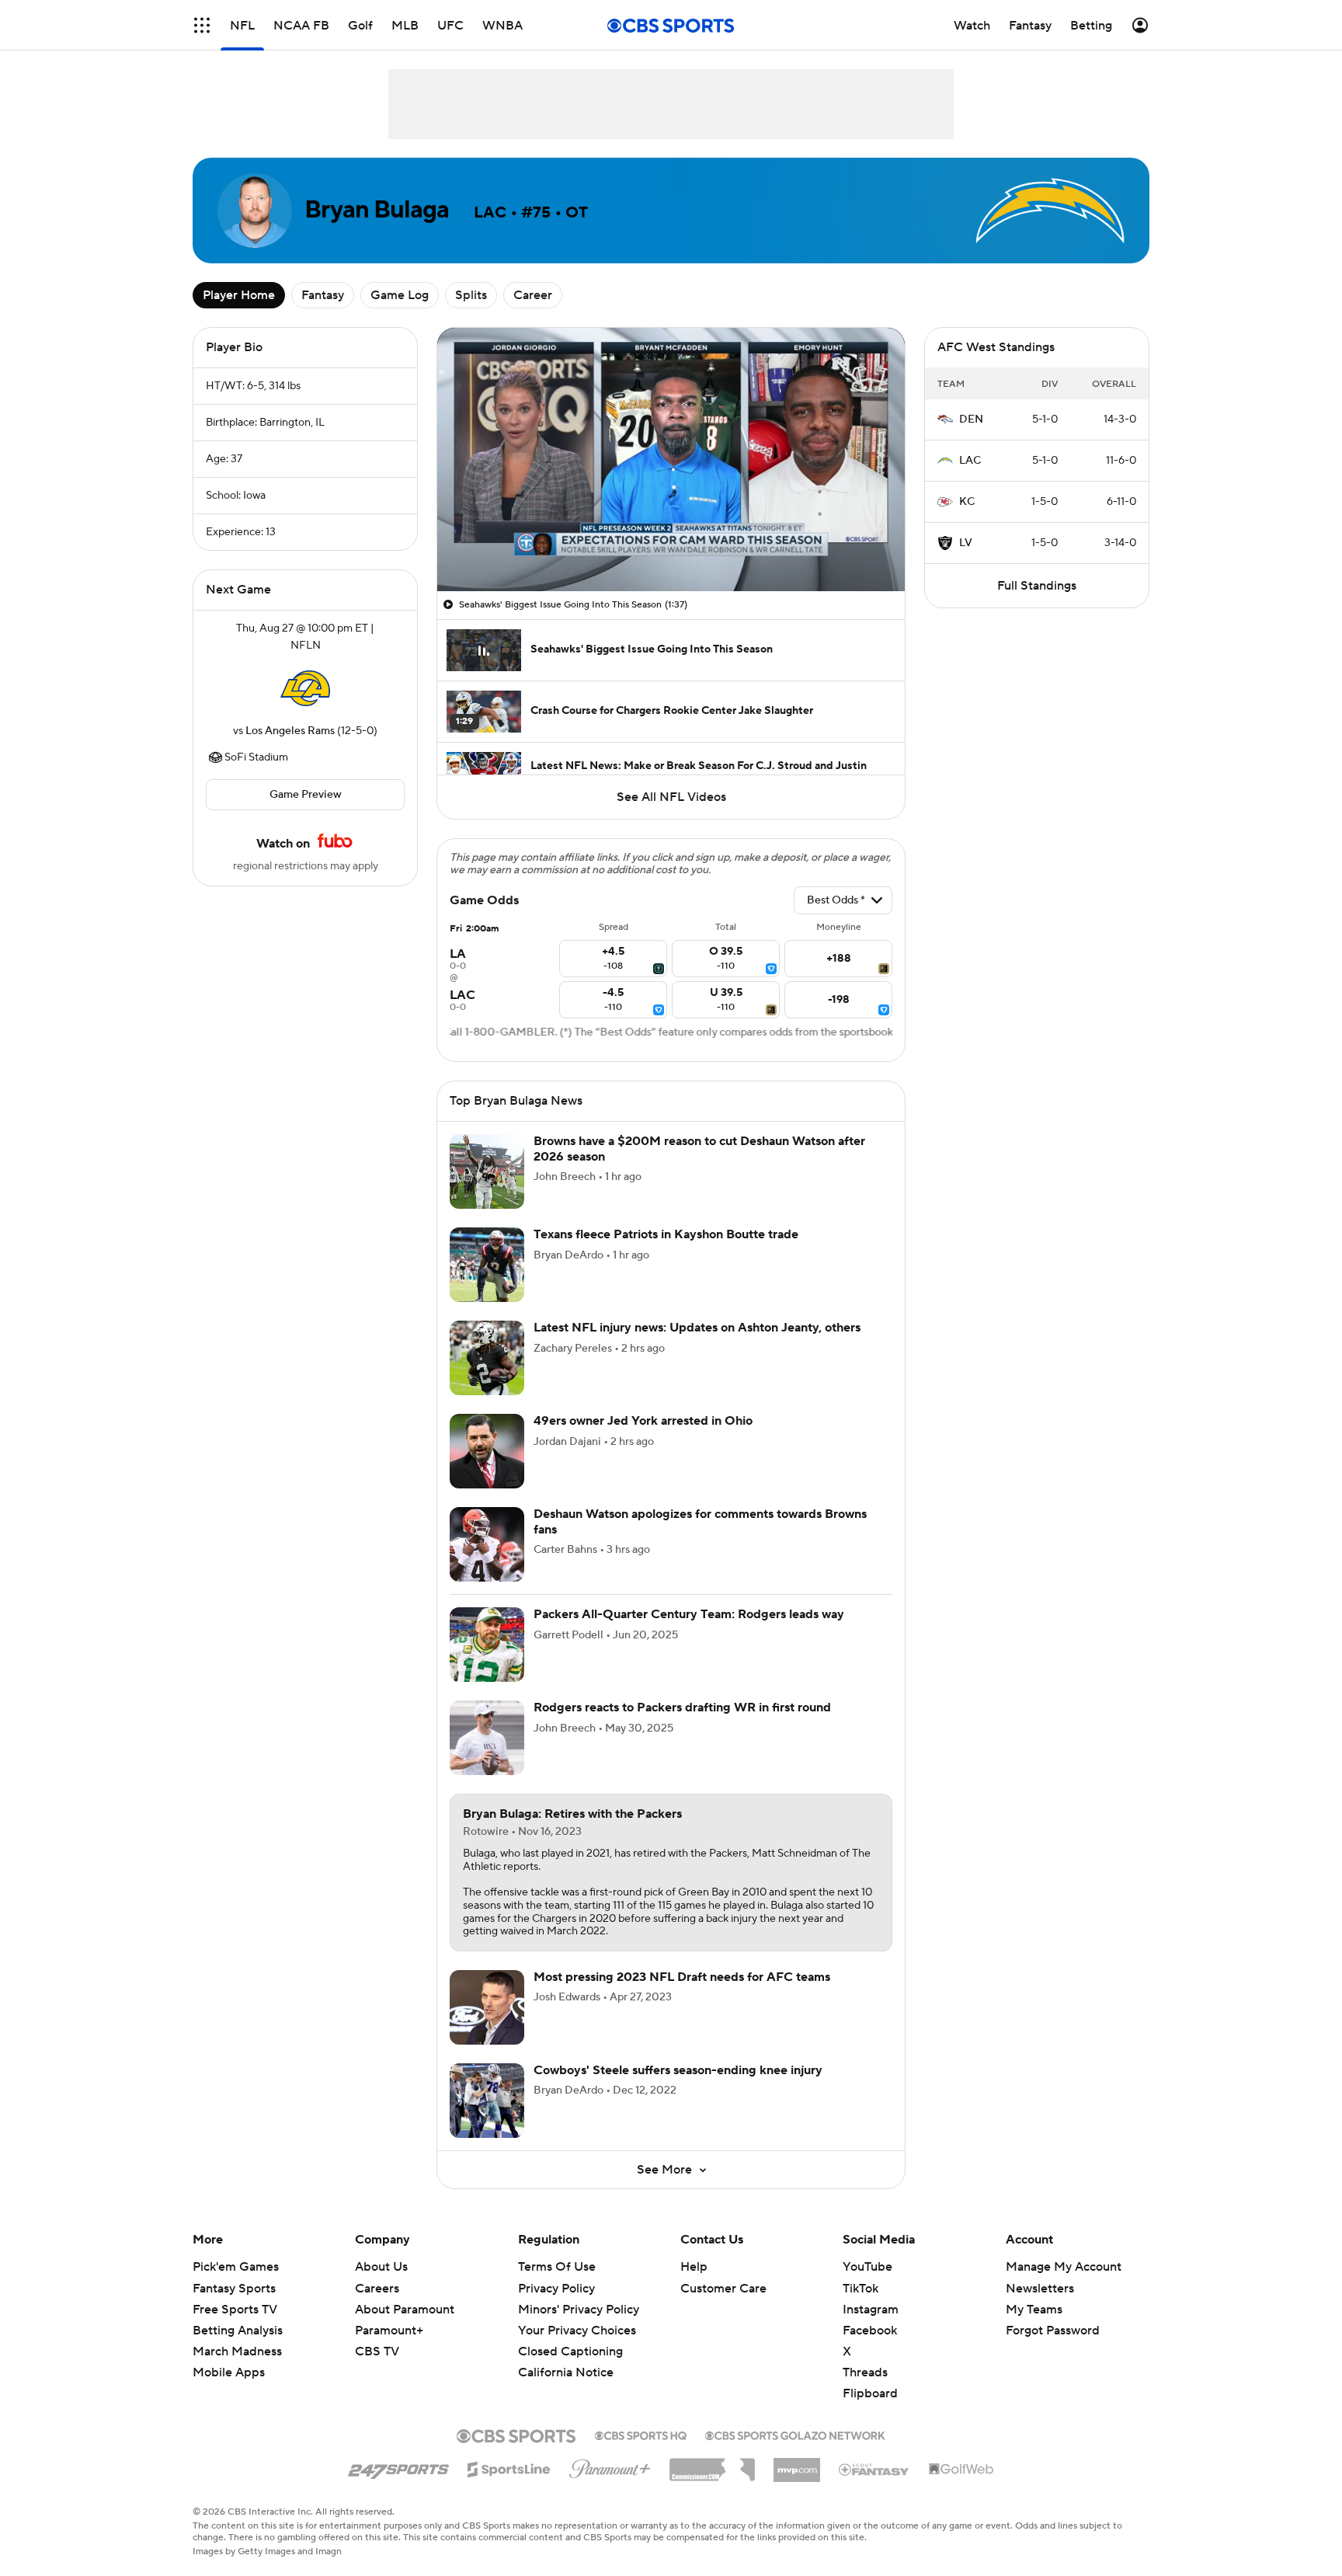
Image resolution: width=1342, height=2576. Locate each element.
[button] (202, 25)
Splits (471, 295)
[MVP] (797, 2464)
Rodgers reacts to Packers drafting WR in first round (682, 1707)
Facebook (870, 2331)
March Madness (237, 2351)
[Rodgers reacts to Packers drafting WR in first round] (487, 1738)
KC (967, 502)
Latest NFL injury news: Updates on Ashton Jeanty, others (697, 1328)
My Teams (1034, 2310)
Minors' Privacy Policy (579, 2310)
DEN (971, 419)
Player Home (239, 295)
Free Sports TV (235, 2310)
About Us (381, 2267)
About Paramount (405, 2310)
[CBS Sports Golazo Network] (795, 2434)
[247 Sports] (398, 2466)
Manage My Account (1064, 2267)
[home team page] (305, 688)
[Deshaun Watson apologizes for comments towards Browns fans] (487, 1544)
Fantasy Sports (234, 2289)
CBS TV (377, 2351)
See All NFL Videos (671, 797)
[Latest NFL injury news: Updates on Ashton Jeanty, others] (487, 1358)
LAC (970, 461)
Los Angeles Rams (290, 731)
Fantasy (323, 295)
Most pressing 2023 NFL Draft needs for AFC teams (682, 1977)
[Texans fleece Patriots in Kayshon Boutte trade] (487, 1265)
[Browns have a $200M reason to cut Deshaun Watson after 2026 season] (487, 1171)
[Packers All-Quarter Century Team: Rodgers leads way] (487, 1645)
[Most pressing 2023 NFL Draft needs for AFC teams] (487, 2007)
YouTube (867, 2267)
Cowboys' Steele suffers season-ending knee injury (678, 2070)
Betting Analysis (238, 2331)
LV (966, 543)
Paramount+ (389, 2331)
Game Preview (306, 795)
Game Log (400, 295)
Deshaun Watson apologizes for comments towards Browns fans (700, 1521)
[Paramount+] (610, 2466)
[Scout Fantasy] (874, 2469)
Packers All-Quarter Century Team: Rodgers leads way (689, 1614)
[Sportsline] (509, 2467)
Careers (377, 2289)
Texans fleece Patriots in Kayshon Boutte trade (666, 1234)
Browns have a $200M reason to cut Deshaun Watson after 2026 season (699, 1149)
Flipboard (870, 2393)
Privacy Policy (556, 2289)
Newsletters (1040, 2289)
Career (533, 295)
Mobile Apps (229, 2372)
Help (694, 2267)
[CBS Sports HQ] (641, 2434)
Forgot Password (1053, 2331)
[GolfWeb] (961, 2470)
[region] (671, 460)
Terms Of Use (557, 2267)
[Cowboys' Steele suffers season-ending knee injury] (487, 2101)
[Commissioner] (712, 2464)
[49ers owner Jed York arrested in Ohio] (487, 1451)
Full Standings (1037, 586)
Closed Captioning (570, 2337)
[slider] (671, 546)
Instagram (871, 2310)
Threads (865, 2372)
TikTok (860, 2289)
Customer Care (723, 2289)
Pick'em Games (236, 2267)
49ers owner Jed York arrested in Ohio (643, 1421)
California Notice (566, 2358)
